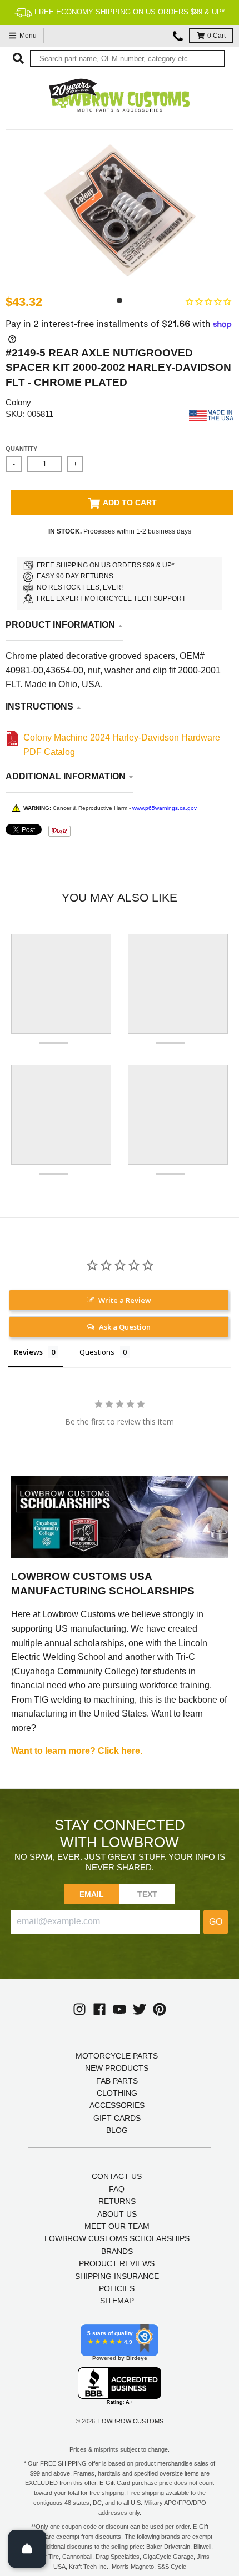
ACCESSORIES (117, 2105)
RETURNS (117, 2201)
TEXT (148, 1894)
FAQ (117, 2189)
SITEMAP (117, 2301)
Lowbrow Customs (131, 2421)
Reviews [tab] (28, 1352)
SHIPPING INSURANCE (117, 2276)
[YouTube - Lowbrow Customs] (120, 2009)
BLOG (117, 2130)
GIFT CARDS (117, 2118)
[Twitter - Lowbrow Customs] (140, 2009)
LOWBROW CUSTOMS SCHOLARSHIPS (117, 2238)
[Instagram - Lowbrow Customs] (79, 2009)
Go (216, 1922)
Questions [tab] (97, 1352)
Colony (18, 402)
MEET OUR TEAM (117, 2226)
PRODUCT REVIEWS (117, 2263)
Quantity (21, 449)
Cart (216, 36)
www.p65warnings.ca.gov (165, 808)
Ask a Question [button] (125, 1327)
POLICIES (117, 2288)
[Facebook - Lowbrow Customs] (99, 2009)
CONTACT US (117, 2176)
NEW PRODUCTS (117, 2068)
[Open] (27, 2549)
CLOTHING (117, 2093)
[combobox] (127, 58)
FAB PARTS (117, 2081)
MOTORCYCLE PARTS (117, 2056)
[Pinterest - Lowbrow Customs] (160, 2009)
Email (92, 1894)
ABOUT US (117, 2214)
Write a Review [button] (125, 1300)
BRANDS (117, 2251)
